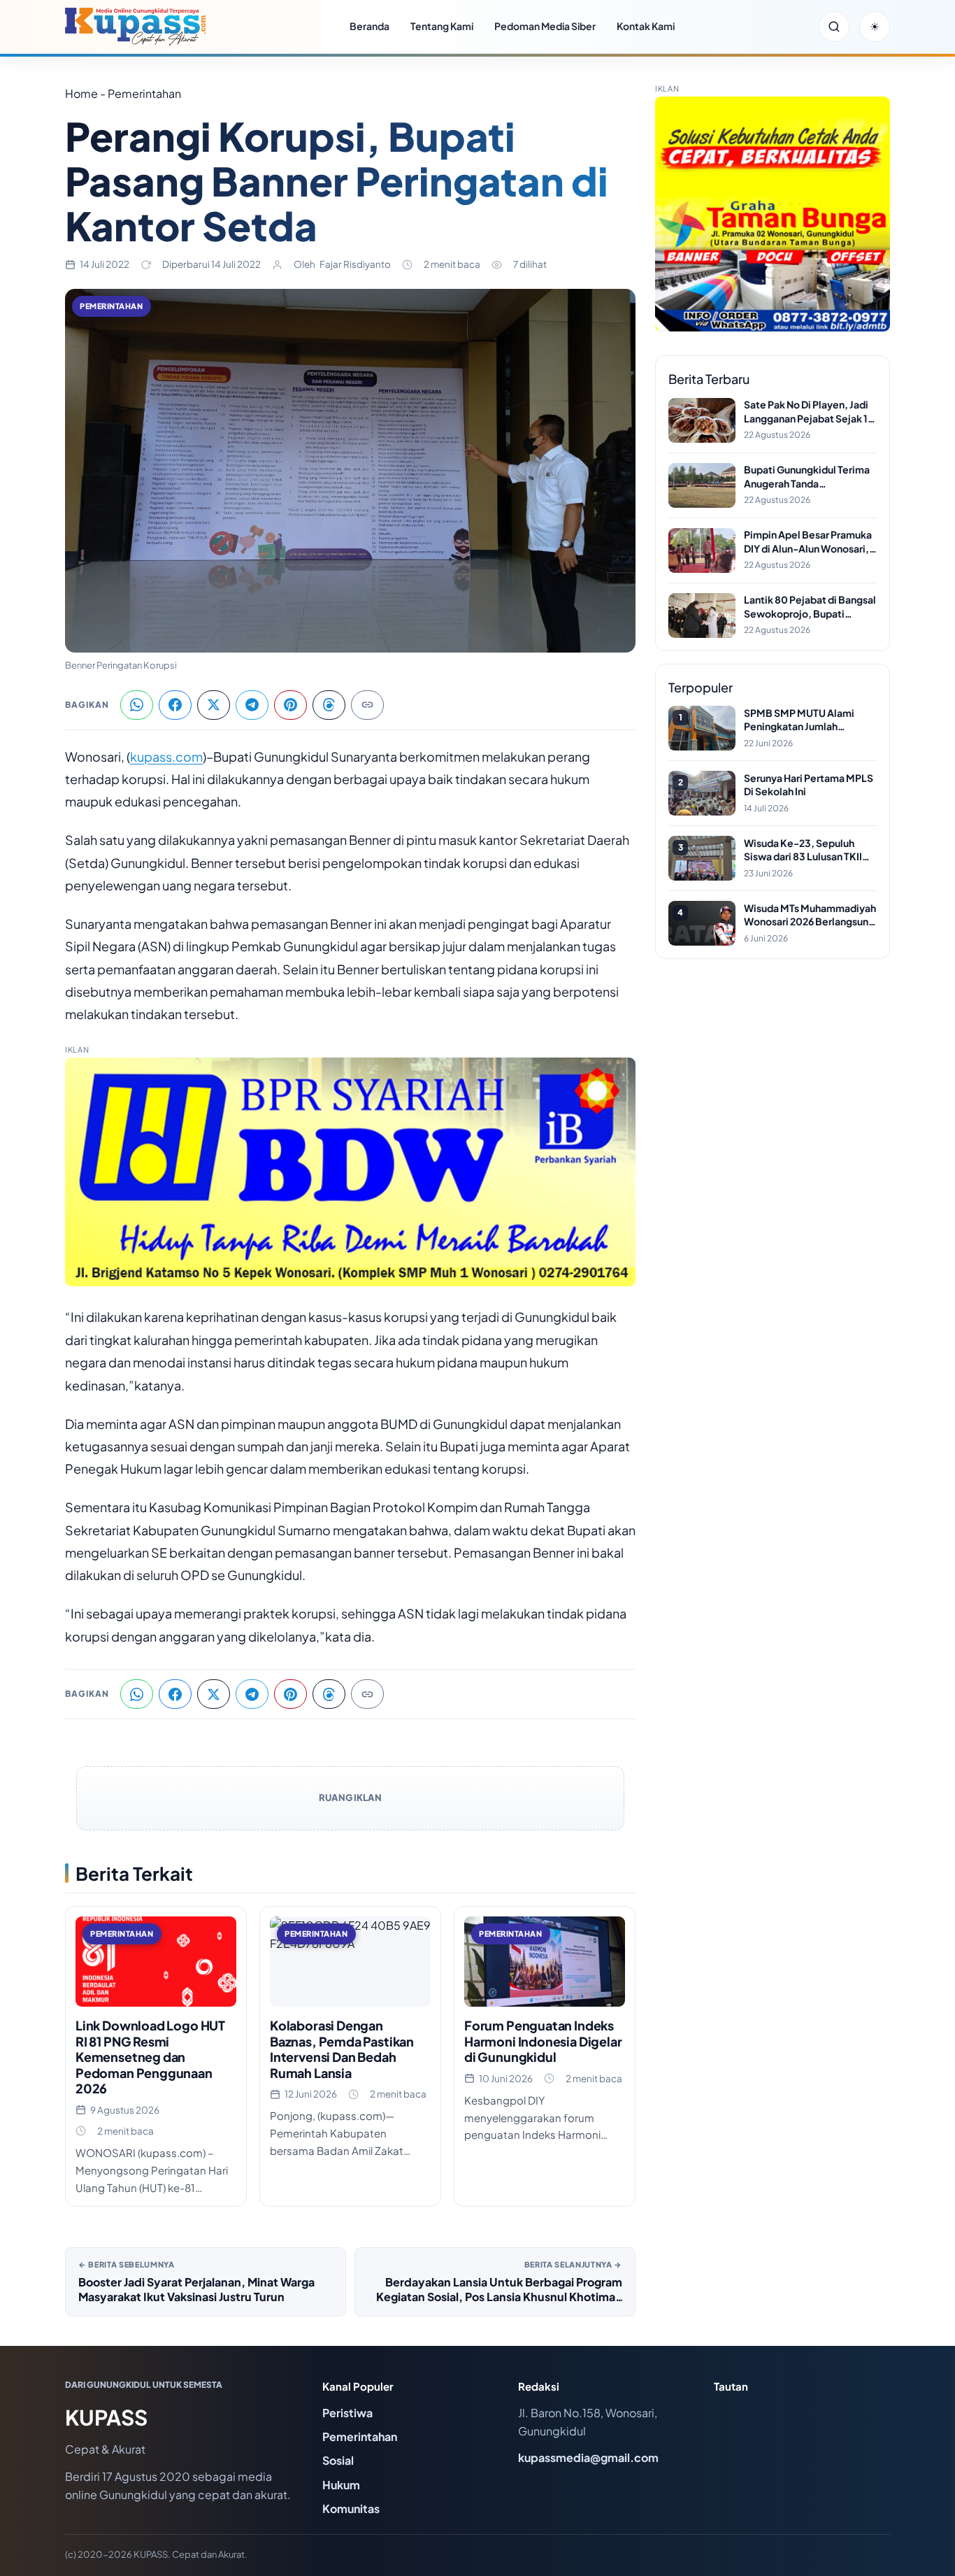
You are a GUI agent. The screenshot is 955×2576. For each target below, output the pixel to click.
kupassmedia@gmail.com (588, 2457)
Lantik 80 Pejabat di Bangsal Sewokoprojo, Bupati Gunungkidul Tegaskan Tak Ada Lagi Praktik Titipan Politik (810, 607)
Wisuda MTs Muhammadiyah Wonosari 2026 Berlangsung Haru (810, 915)
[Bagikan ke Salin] (367, 705)
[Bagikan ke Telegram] (252, 705)
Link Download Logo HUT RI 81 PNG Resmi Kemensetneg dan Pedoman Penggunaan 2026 (150, 2057)
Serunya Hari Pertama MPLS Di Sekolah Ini (809, 785)
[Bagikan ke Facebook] (175, 705)
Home (81, 93)
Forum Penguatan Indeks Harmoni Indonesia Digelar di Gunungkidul (543, 2041)
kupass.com (166, 756)
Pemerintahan (112, 306)
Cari (834, 27)
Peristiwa (347, 2413)
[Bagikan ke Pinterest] (290, 705)
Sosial (338, 2460)
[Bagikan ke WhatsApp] (137, 705)
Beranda (369, 26)
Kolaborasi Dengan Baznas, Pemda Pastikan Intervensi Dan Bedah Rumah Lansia (342, 2049)
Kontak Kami (646, 26)
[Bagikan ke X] (214, 705)
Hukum (341, 2485)
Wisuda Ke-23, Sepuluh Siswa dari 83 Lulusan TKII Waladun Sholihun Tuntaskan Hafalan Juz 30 (810, 850)
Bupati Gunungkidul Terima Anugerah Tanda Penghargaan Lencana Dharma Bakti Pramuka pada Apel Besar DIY (809, 477)
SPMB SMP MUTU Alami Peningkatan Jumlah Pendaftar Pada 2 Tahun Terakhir (799, 720)
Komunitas (351, 2509)
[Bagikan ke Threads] (329, 705)
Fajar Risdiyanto (355, 264)
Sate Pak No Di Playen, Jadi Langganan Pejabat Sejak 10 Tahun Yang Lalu (809, 412)
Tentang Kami (442, 26)
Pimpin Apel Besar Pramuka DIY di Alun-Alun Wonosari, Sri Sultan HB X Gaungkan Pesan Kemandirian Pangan (808, 542)
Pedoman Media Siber (545, 26)
